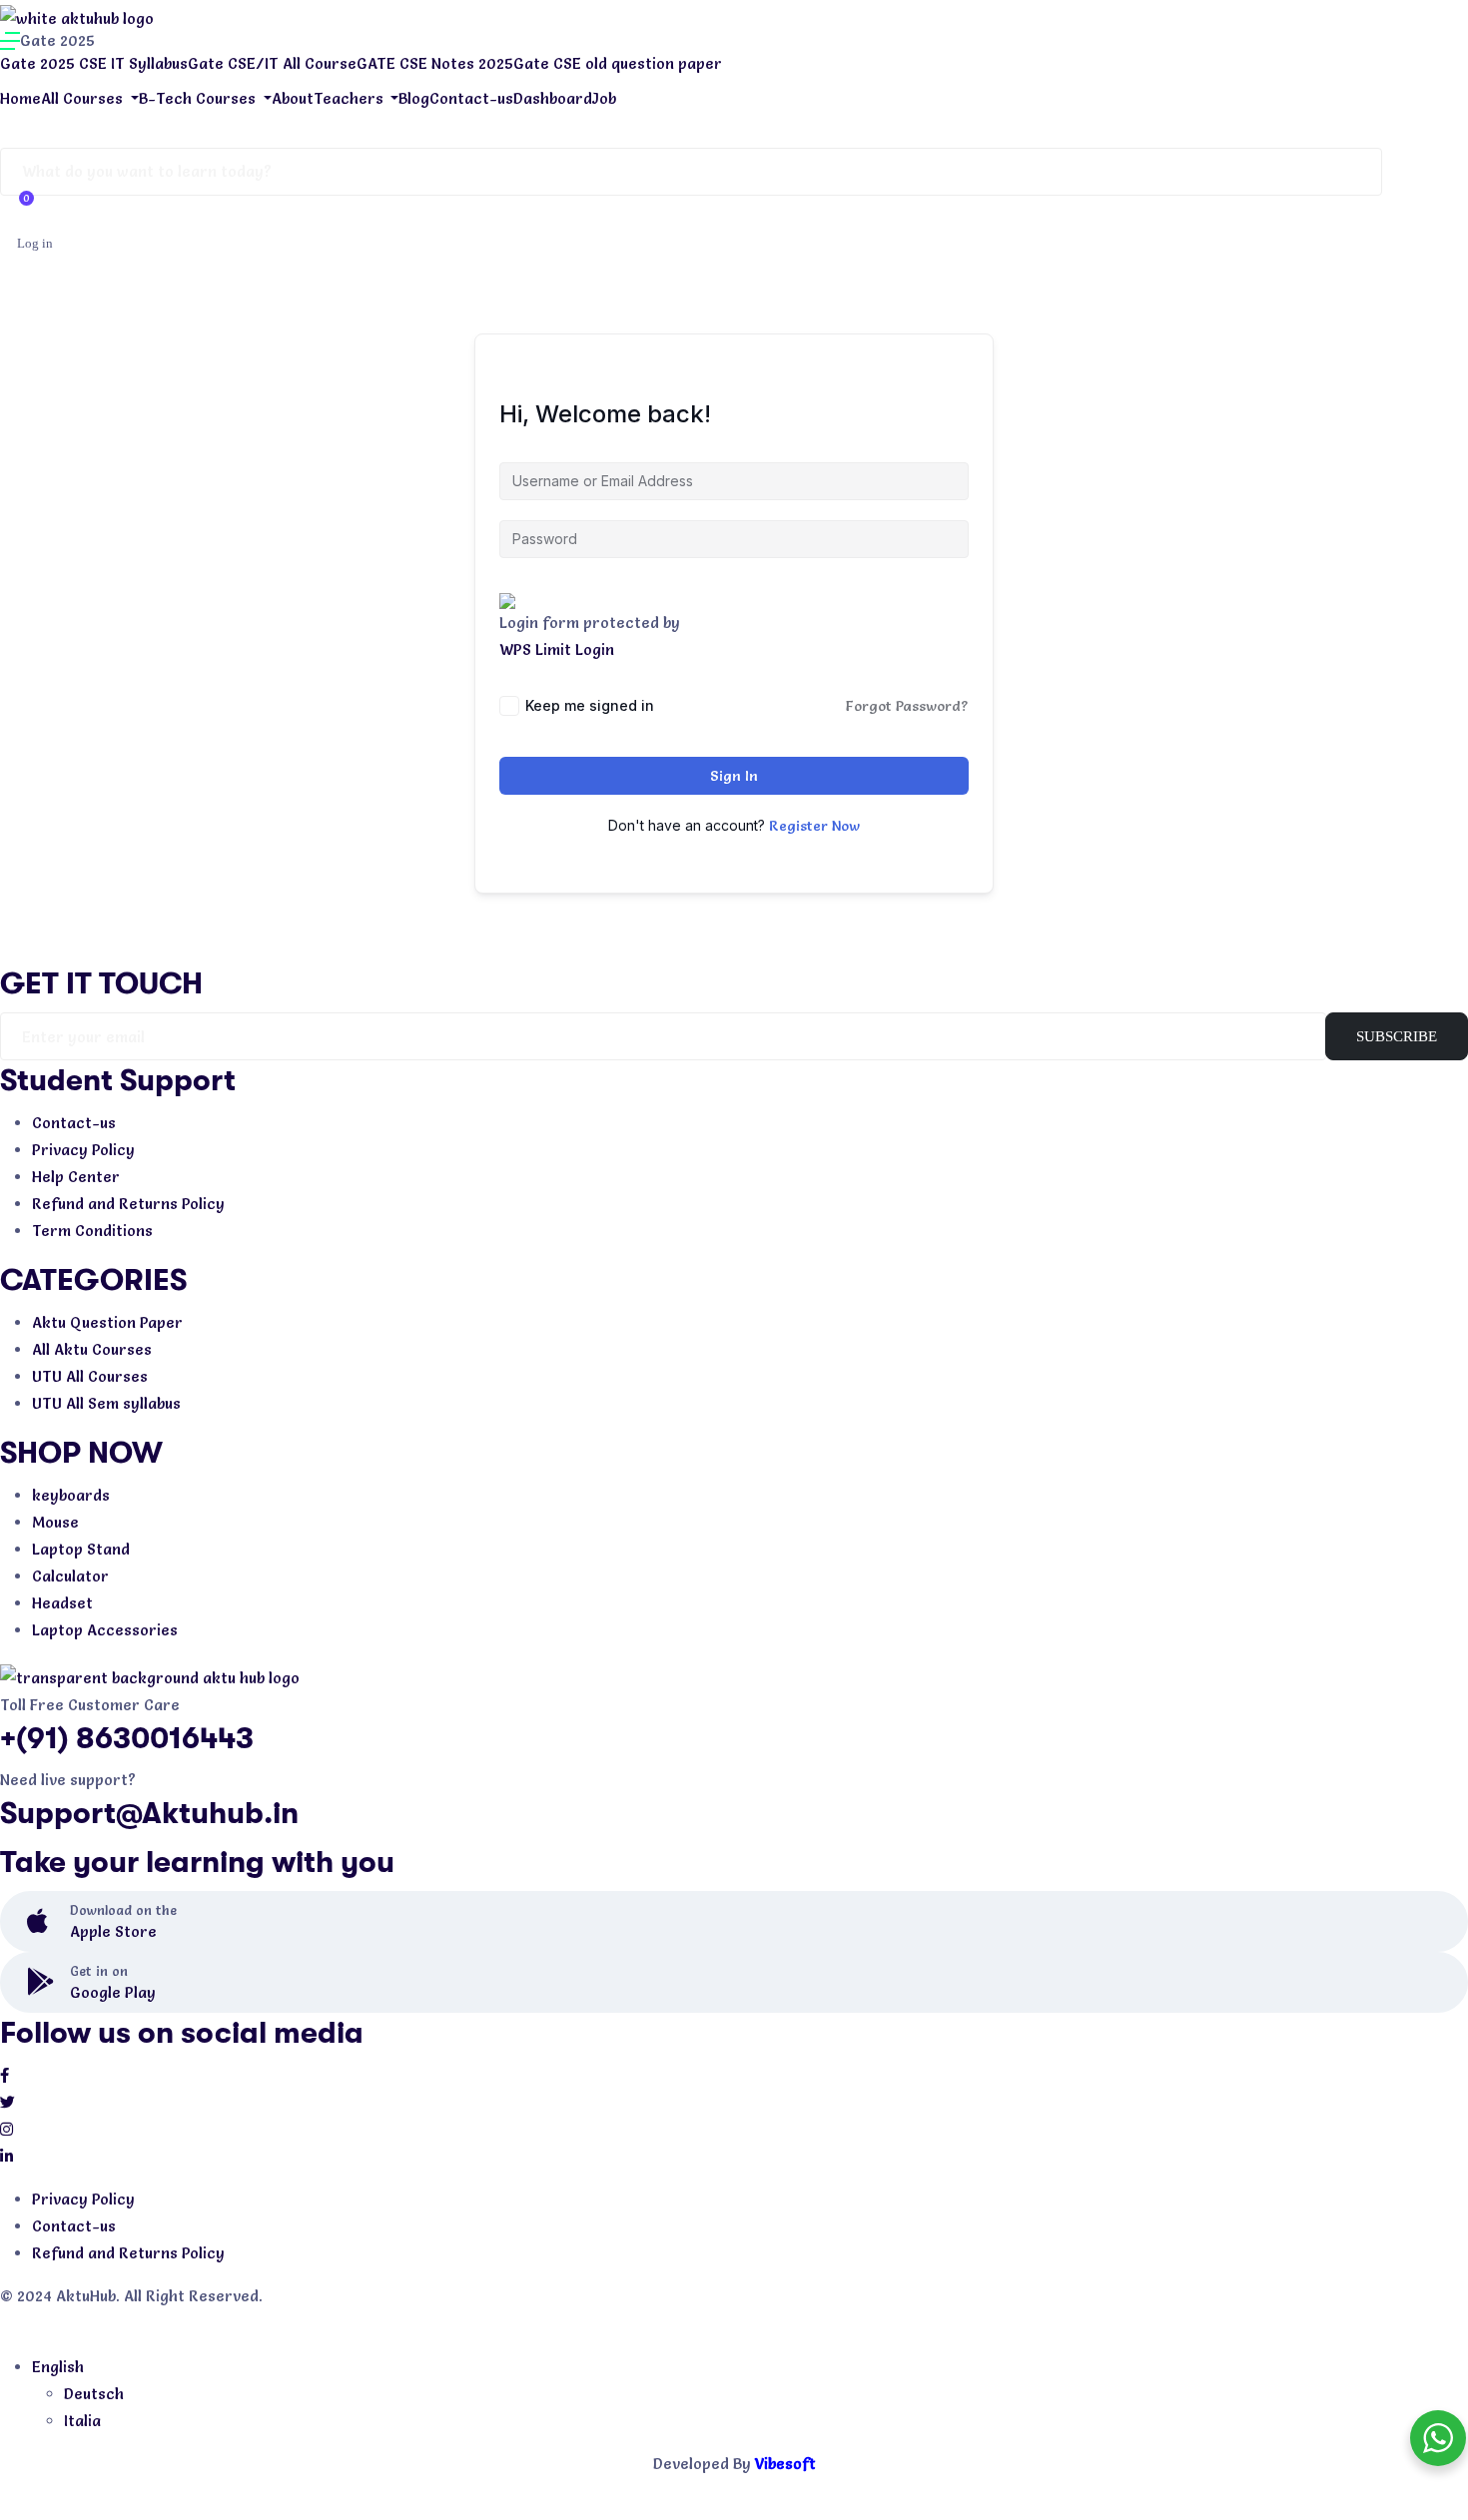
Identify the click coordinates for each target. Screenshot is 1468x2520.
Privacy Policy (83, 1150)
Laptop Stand (81, 1549)
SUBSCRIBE (1397, 1036)
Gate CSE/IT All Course (272, 63)
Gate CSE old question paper (618, 63)
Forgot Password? (907, 706)
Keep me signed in (590, 705)
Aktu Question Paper (107, 1322)
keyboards (71, 1495)
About (293, 98)
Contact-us (471, 98)
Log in (35, 243)
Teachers (351, 98)
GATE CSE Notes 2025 (435, 63)
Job (604, 98)
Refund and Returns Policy (128, 1204)
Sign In (734, 776)
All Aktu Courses (92, 1349)
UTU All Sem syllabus (106, 1403)
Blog (414, 98)
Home (20, 98)
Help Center (76, 1177)
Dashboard (553, 98)
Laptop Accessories (105, 1630)
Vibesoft (785, 2464)
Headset (62, 1603)
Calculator (70, 1576)
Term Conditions (92, 1231)
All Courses (84, 98)
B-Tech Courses (199, 98)
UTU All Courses (90, 1376)
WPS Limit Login (557, 649)
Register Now (814, 826)
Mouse (55, 1522)
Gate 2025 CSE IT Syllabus (94, 63)
